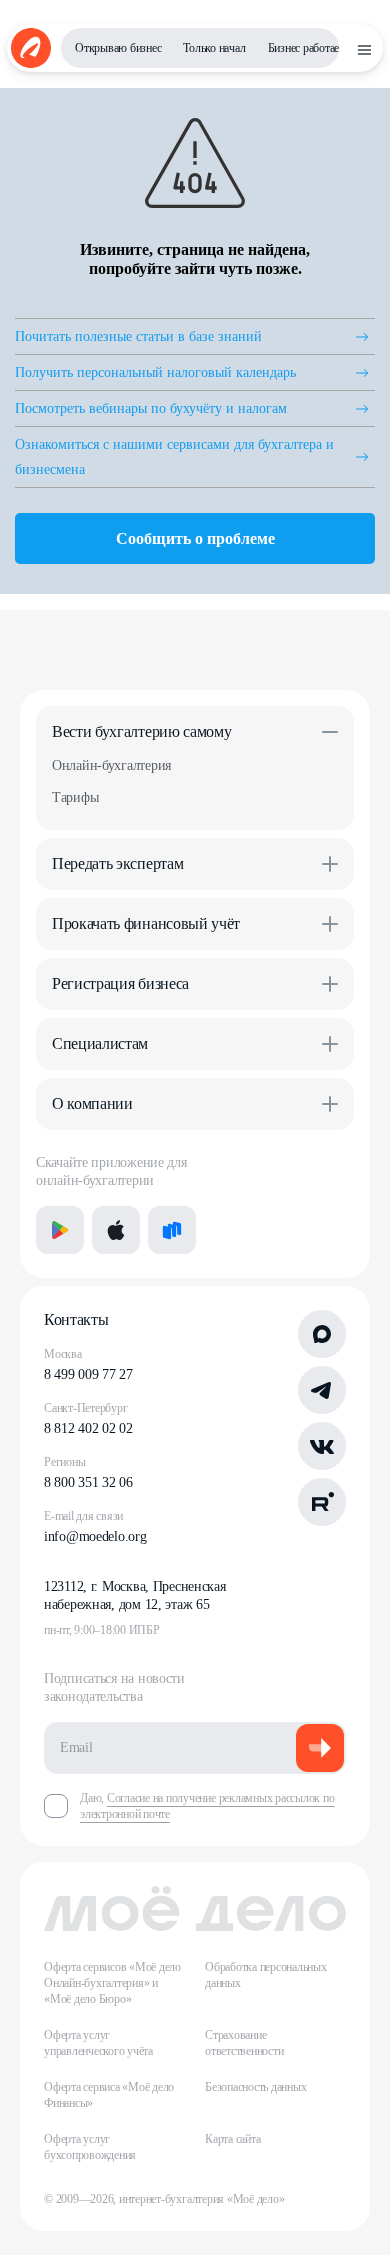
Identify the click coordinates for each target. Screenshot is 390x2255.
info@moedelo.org (95, 1536)
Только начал (214, 48)
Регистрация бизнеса (120, 983)
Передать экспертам (117, 863)
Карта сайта (232, 2139)
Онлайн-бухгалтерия (111, 765)
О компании (92, 1103)
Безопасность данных (255, 2087)
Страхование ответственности (244, 2043)
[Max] (322, 1334)
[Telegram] (322, 1390)
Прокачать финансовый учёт (146, 923)
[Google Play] (60, 1230)
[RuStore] (172, 1230)
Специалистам (100, 1043)
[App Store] (116, 1230)
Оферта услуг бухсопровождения (90, 2147)
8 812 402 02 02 (88, 1428)
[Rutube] (322, 1502)
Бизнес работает (306, 48)
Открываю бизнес (118, 48)
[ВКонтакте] (322, 1446)
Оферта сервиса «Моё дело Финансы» (109, 2095)
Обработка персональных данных (266, 1975)
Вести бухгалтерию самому (141, 731)
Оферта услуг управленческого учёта (98, 2043)
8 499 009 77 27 (88, 1374)
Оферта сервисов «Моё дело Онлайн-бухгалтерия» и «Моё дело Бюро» (112, 1983)
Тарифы (75, 797)
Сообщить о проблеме (195, 538)
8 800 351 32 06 (88, 1482)
